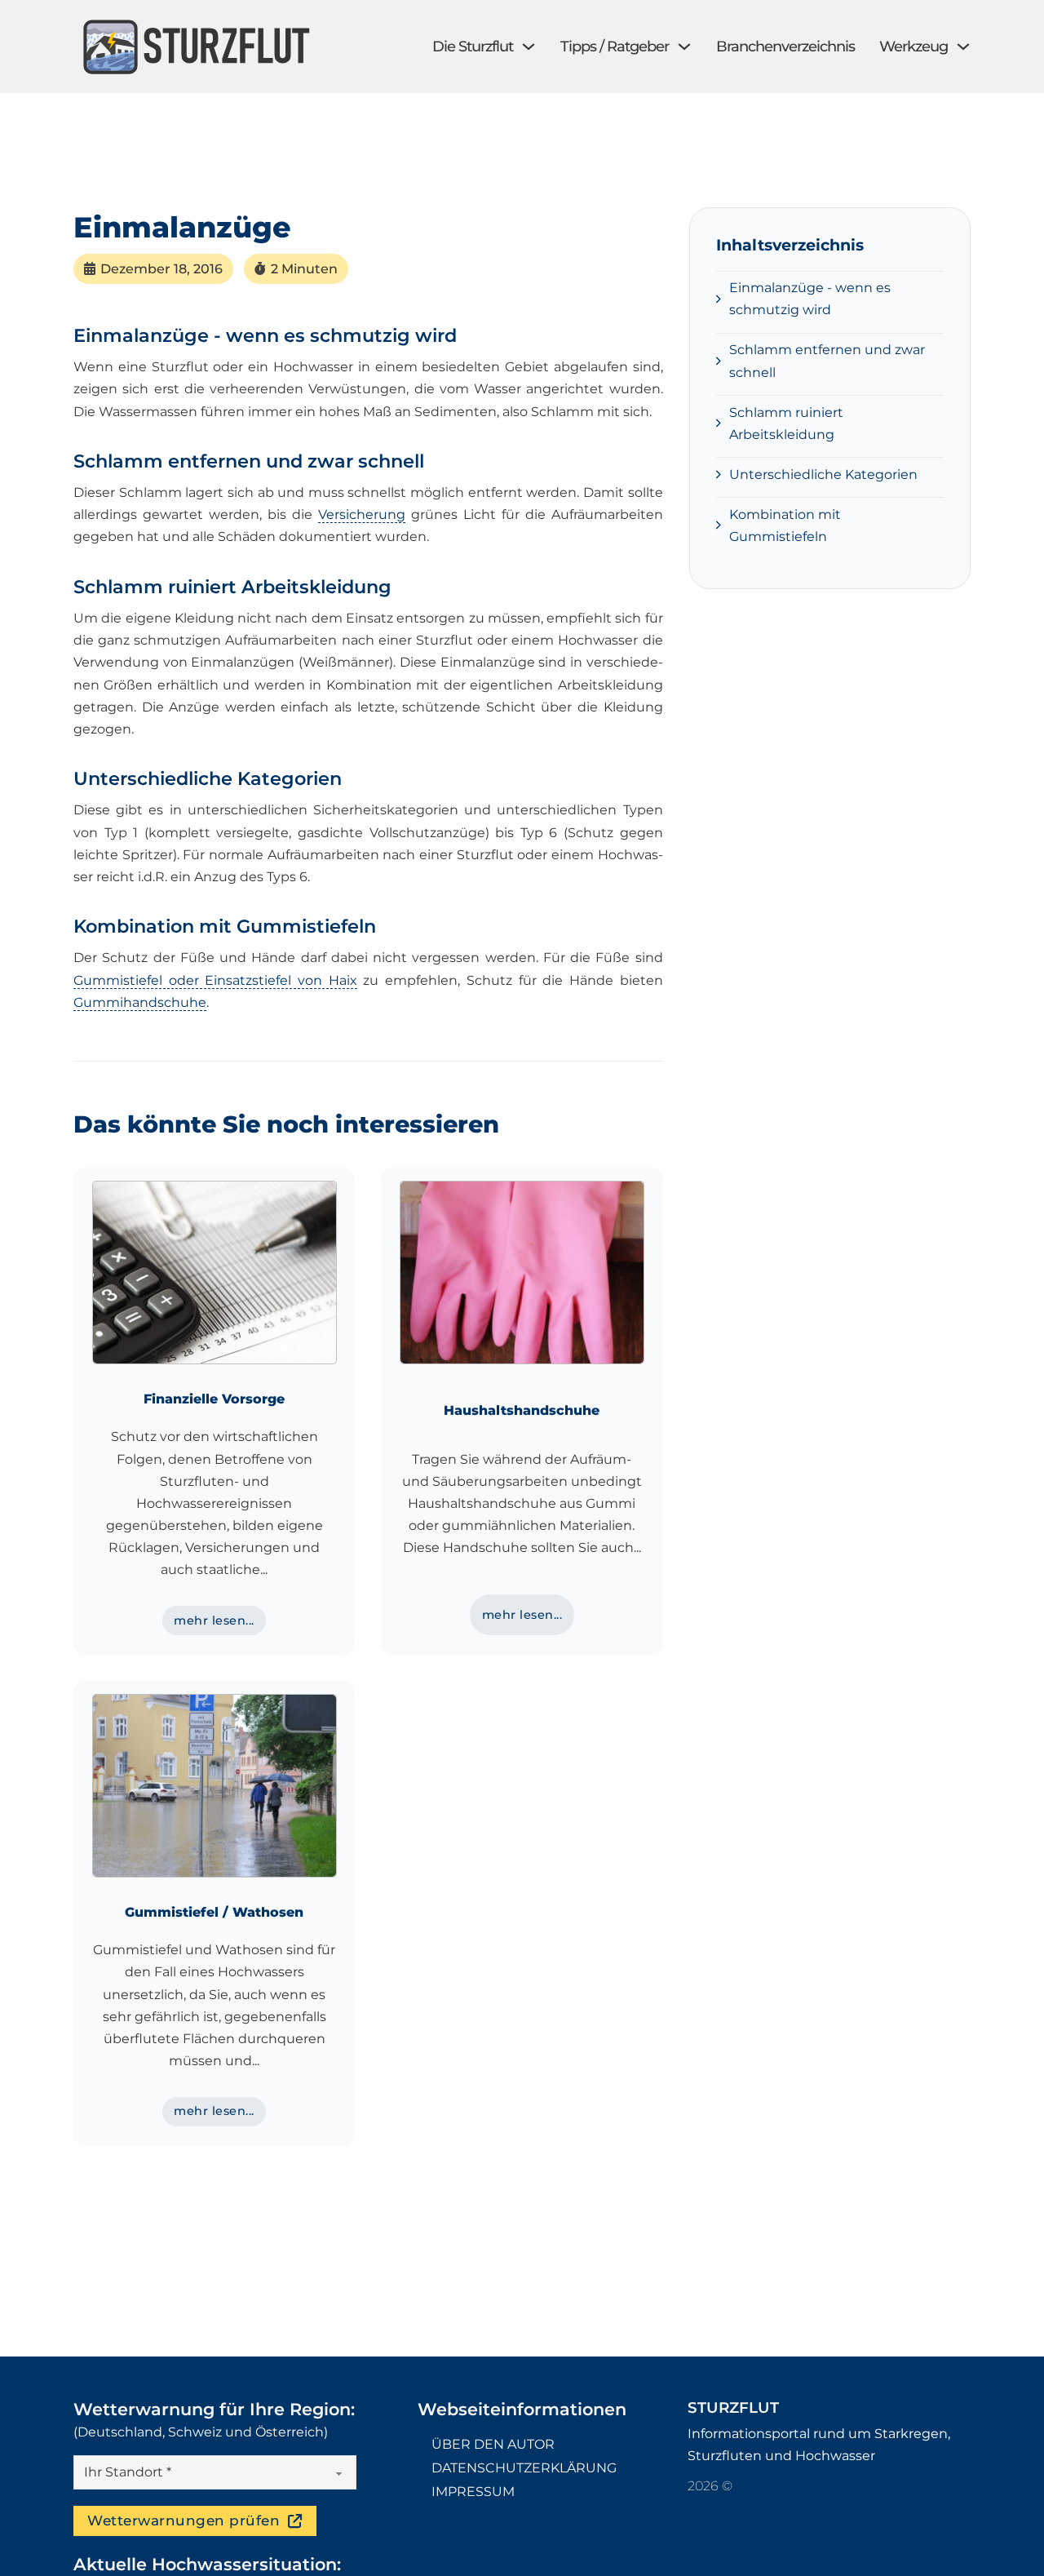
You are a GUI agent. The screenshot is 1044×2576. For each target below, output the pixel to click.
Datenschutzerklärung (524, 2468)
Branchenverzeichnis (785, 47)
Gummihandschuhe (140, 1002)
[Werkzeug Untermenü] (963, 47)
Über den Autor (493, 2444)
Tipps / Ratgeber (615, 47)
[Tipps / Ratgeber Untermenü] (684, 47)
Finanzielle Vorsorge (214, 1399)
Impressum (473, 2492)
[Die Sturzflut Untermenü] (529, 47)
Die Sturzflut (473, 47)
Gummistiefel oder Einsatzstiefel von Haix (215, 980)
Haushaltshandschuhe (522, 1410)
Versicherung (362, 514)
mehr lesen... (214, 1621)
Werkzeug (913, 47)
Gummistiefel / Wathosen (214, 1912)
